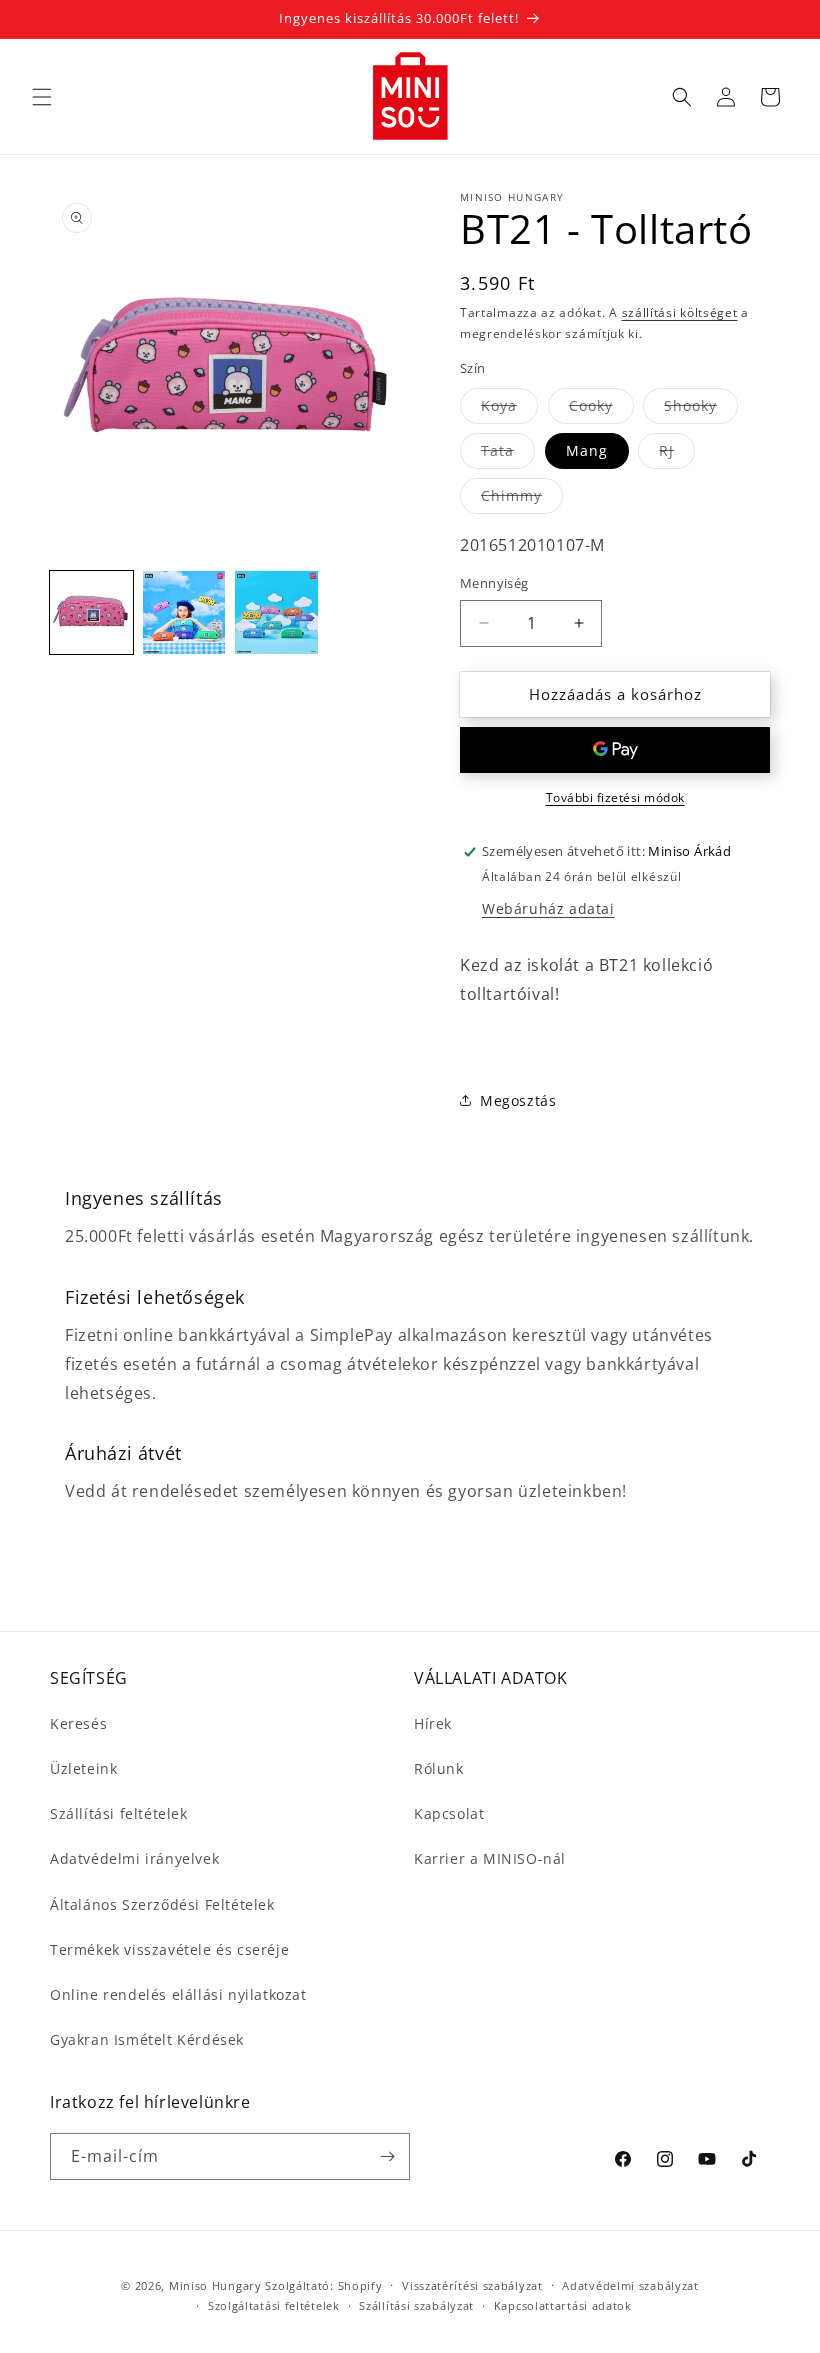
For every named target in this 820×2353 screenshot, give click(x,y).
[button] (42, 97)
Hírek (433, 1723)
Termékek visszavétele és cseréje (169, 1949)
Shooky (701, 409)
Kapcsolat (449, 1813)
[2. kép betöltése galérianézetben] (184, 612)
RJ (677, 454)
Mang (587, 450)
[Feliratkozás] (387, 2156)
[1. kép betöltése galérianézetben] (91, 612)
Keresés (78, 1723)
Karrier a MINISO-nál (490, 1858)
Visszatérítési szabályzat (472, 2285)
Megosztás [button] (518, 1100)
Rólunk (439, 1768)
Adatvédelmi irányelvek (134, 1858)
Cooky (601, 409)
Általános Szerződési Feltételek (162, 1904)
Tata (508, 454)
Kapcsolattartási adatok (563, 2305)
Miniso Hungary (215, 2285)
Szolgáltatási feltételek (274, 2305)
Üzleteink (83, 1768)
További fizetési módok (615, 797)
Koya (509, 409)
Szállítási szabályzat (416, 2305)
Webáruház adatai (548, 908)
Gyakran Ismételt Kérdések (147, 2039)
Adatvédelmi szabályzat (630, 2285)
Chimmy (522, 499)
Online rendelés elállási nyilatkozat (178, 1994)
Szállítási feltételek (119, 1813)
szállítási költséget (680, 312)
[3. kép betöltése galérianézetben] (276, 612)
